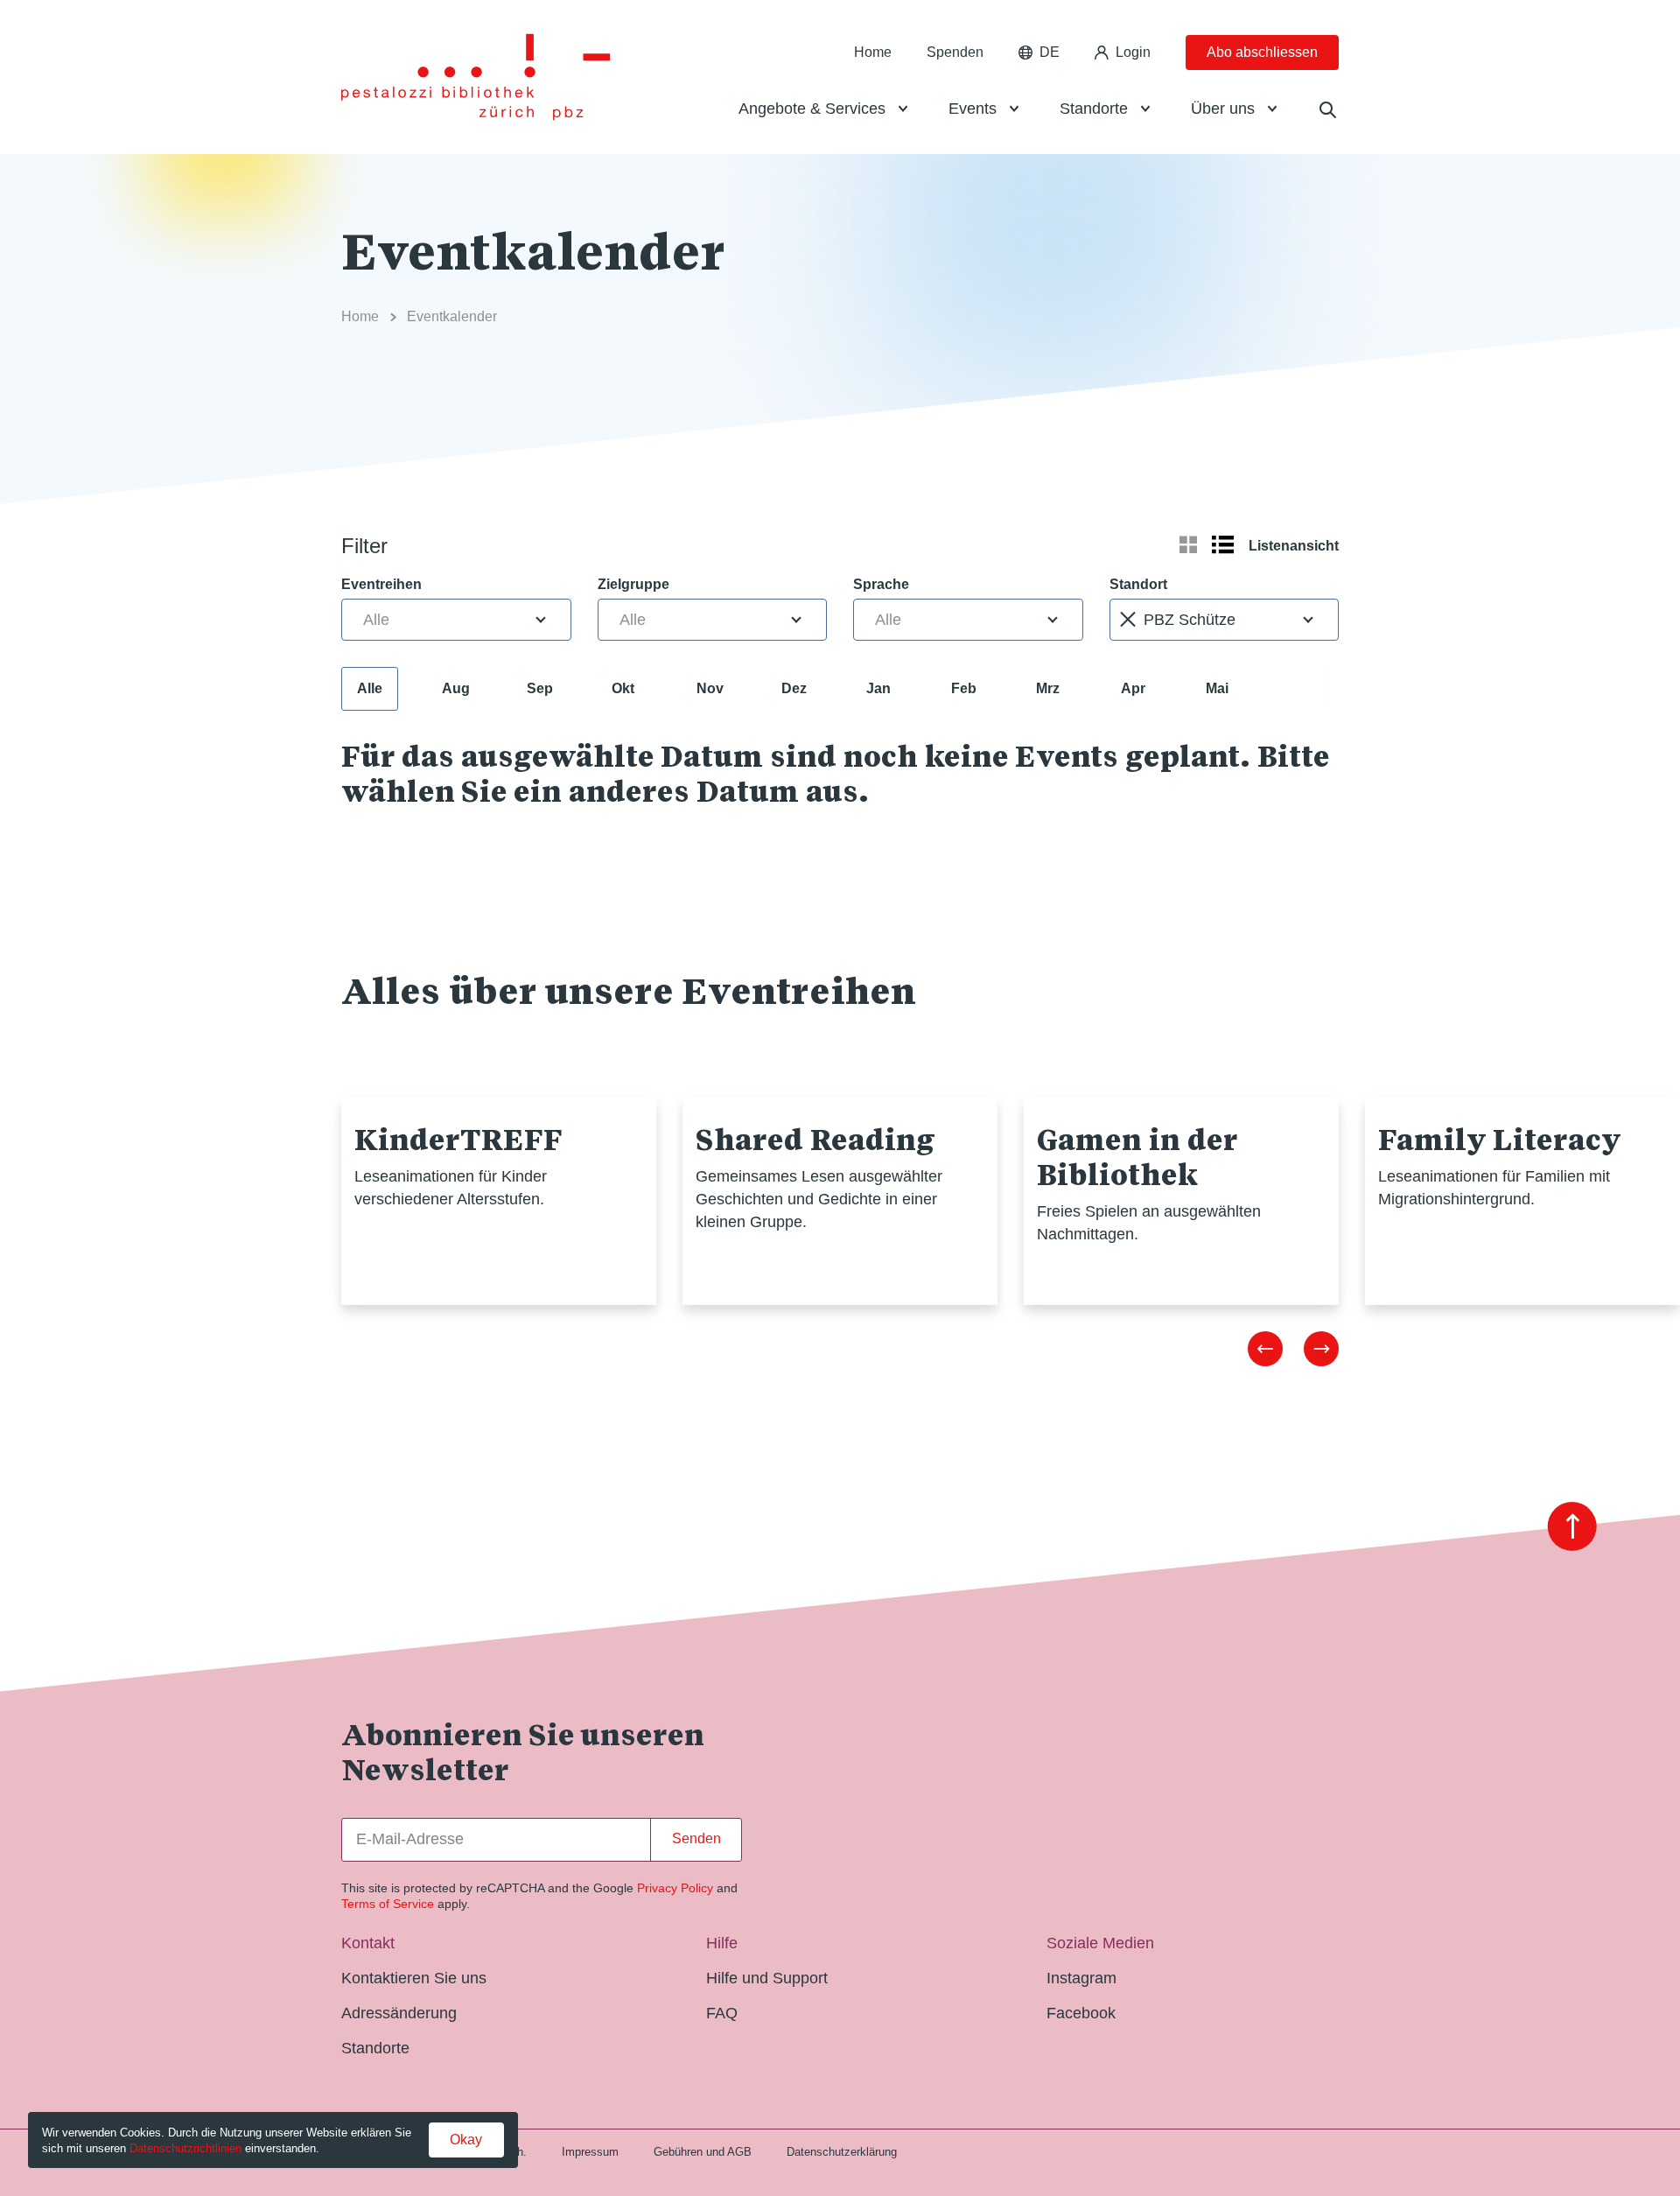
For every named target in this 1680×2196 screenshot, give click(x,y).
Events (973, 109)
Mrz (1048, 688)
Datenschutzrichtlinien (185, 2148)
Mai (1217, 688)
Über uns (1223, 109)
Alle (370, 688)
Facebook (1081, 2013)
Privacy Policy (675, 1888)
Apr (1133, 688)
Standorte (1094, 109)
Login (1133, 52)
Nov (710, 688)
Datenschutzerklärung (842, 2152)
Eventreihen (381, 584)
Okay (466, 2140)
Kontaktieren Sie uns (414, 1978)
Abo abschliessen (1262, 52)
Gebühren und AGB (703, 2152)
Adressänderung (399, 2013)
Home (873, 52)
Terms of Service (388, 1904)
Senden (696, 1838)
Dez (794, 688)
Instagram (1081, 1978)
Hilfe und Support (767, 1978)
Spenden (955, 52)
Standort (1138, 584)
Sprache (881, 584)
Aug (456, 688)
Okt (623, 688)
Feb (964, 688)
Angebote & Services (812, 109)
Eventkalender (452, 316)
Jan (878, 688)
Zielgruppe (633, 584)
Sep (540, 688)
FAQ (722, 2013)
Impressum (590, 2152)
